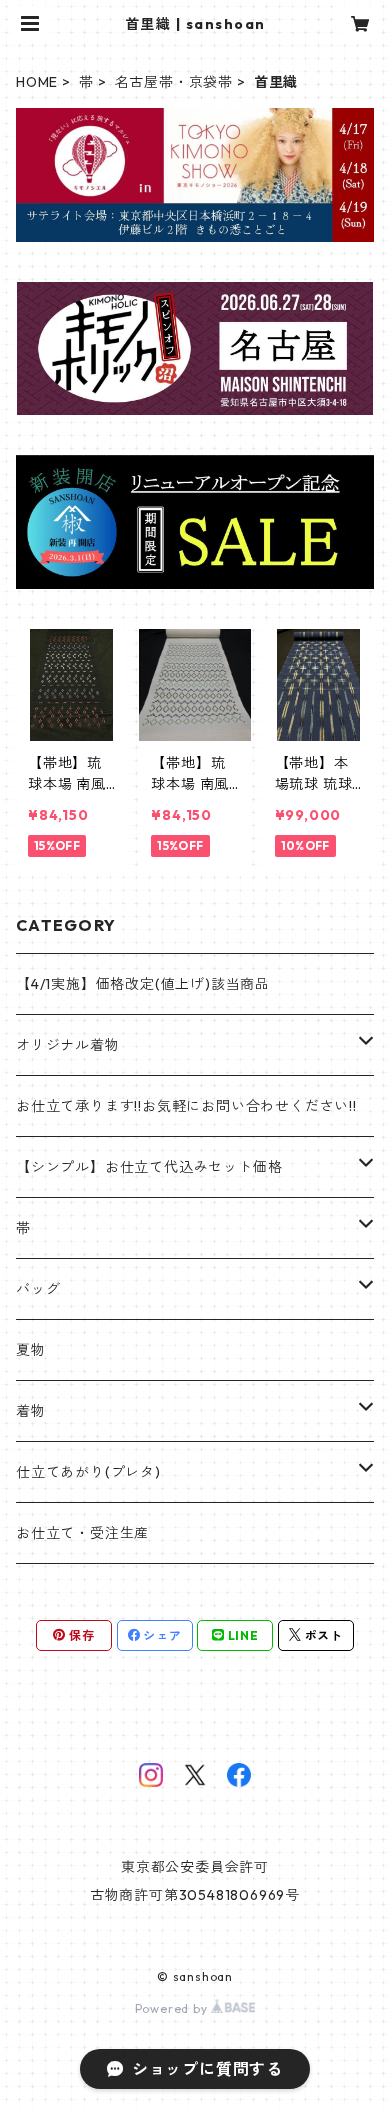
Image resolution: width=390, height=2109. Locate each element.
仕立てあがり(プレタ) (88, 1472)
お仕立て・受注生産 (82, 1533)
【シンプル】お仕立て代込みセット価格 (149, 1167)
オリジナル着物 (68, 1045)
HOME (37, 82)
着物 (31, 1411)
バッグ (38, 1289)
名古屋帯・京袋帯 (174, 82)
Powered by (173, 2008)
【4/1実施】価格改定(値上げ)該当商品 (143, 984)
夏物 (31, 1350)
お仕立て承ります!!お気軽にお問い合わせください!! (186, 1106)
